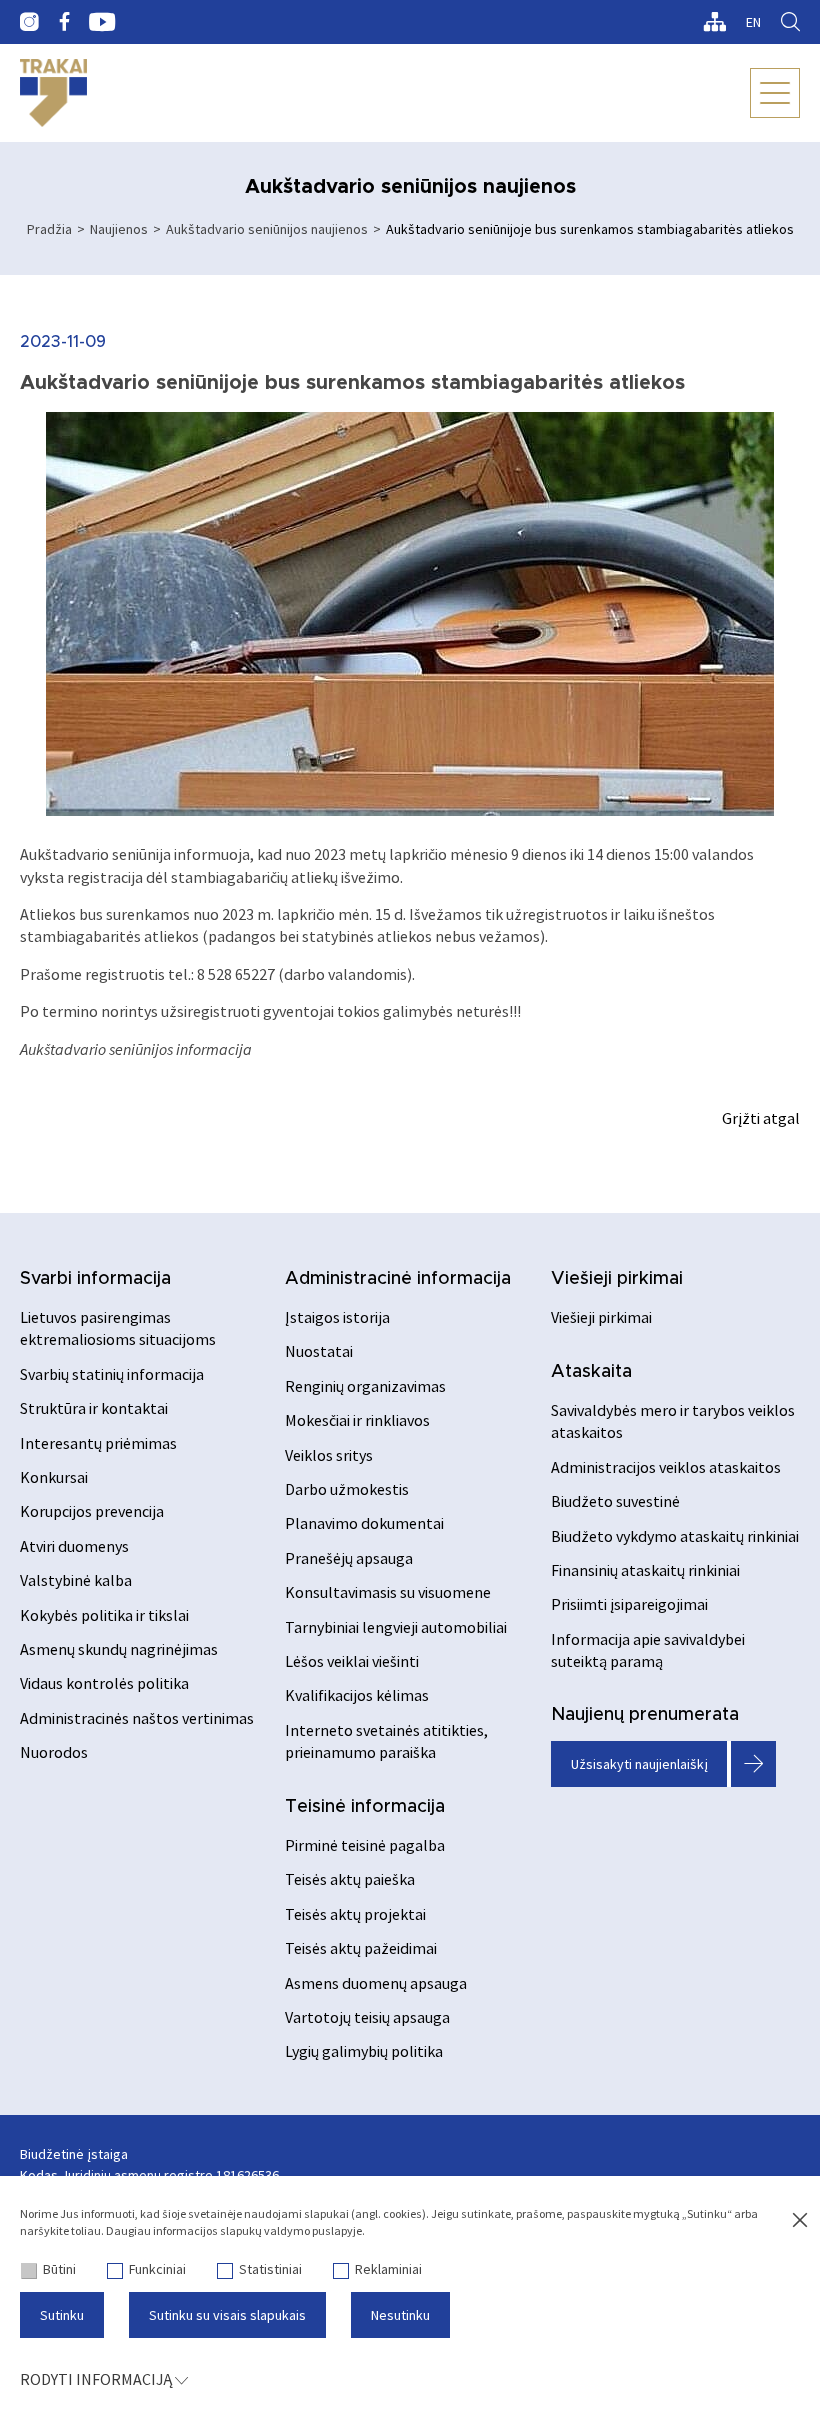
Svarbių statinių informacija (112, 1374)
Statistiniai (270, 2269)
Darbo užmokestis (347, 1489)
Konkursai (54, 1477)
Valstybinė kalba (76, 1580)
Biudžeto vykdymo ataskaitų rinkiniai (675, 1536)
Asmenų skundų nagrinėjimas (119, 1649)
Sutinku (62, 2315)
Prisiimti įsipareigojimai (629, 1604)
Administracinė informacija (398, 1279)
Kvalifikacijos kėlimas (357, 1695)
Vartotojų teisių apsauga (367, 2017)
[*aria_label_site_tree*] (714, 22)
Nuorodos (54, 1752)
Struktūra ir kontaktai (94, 1408)
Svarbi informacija (95, 1279)
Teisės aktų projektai (355, 1914)
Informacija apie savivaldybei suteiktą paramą (648, 1650)
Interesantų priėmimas (98, 1443)
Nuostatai (319, 1351)
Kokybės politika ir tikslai (104, 1615)
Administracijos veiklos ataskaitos (666, 1467)
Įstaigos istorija (337, 1317)
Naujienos (119, 229)
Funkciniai (157, 2269)
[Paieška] (790, 22)
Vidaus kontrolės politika (104, 1683)
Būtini (59, 2269)
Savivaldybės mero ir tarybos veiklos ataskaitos (673, 1421)
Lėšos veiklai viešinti (352, 1661)
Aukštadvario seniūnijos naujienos (267, 229)
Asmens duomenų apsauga (376, 1983)
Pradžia (49, 229)
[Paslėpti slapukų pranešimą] (800, 2221)
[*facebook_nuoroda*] (64, 22)
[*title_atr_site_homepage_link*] (53, 93)
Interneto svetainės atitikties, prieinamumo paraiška (386, 1741)
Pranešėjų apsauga (349, 1558)
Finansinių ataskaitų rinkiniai (645, 1570)
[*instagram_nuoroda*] (29, 22)
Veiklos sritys (329, 1455)
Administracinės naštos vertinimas (137, 1718)
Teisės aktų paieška (350, 1879)
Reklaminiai (388, 2269)
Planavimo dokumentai (364, 1523)
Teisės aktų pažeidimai (361, 1948)
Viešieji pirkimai (617, 1279)
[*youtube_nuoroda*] (102, 22)
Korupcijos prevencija (92, 1511)
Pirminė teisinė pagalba (365, 1845)
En (753, 22)
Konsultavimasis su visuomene (388, 1592)
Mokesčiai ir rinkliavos (357, 1420)
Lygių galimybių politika (364, 2051)
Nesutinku (400, 2315)
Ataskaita (591, 1372)
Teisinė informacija (365, 1807)
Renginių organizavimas (365, 1386)
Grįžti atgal (761, 1118)
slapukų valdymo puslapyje (291, 2230)
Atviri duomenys (74, 1546)
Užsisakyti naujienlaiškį (639, 1764)
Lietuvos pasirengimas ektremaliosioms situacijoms (118, 1328)
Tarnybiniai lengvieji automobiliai (396, 1627)
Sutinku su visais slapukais (227, 2315)
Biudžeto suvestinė (615, 1501)
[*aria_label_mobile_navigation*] (775, 93)
